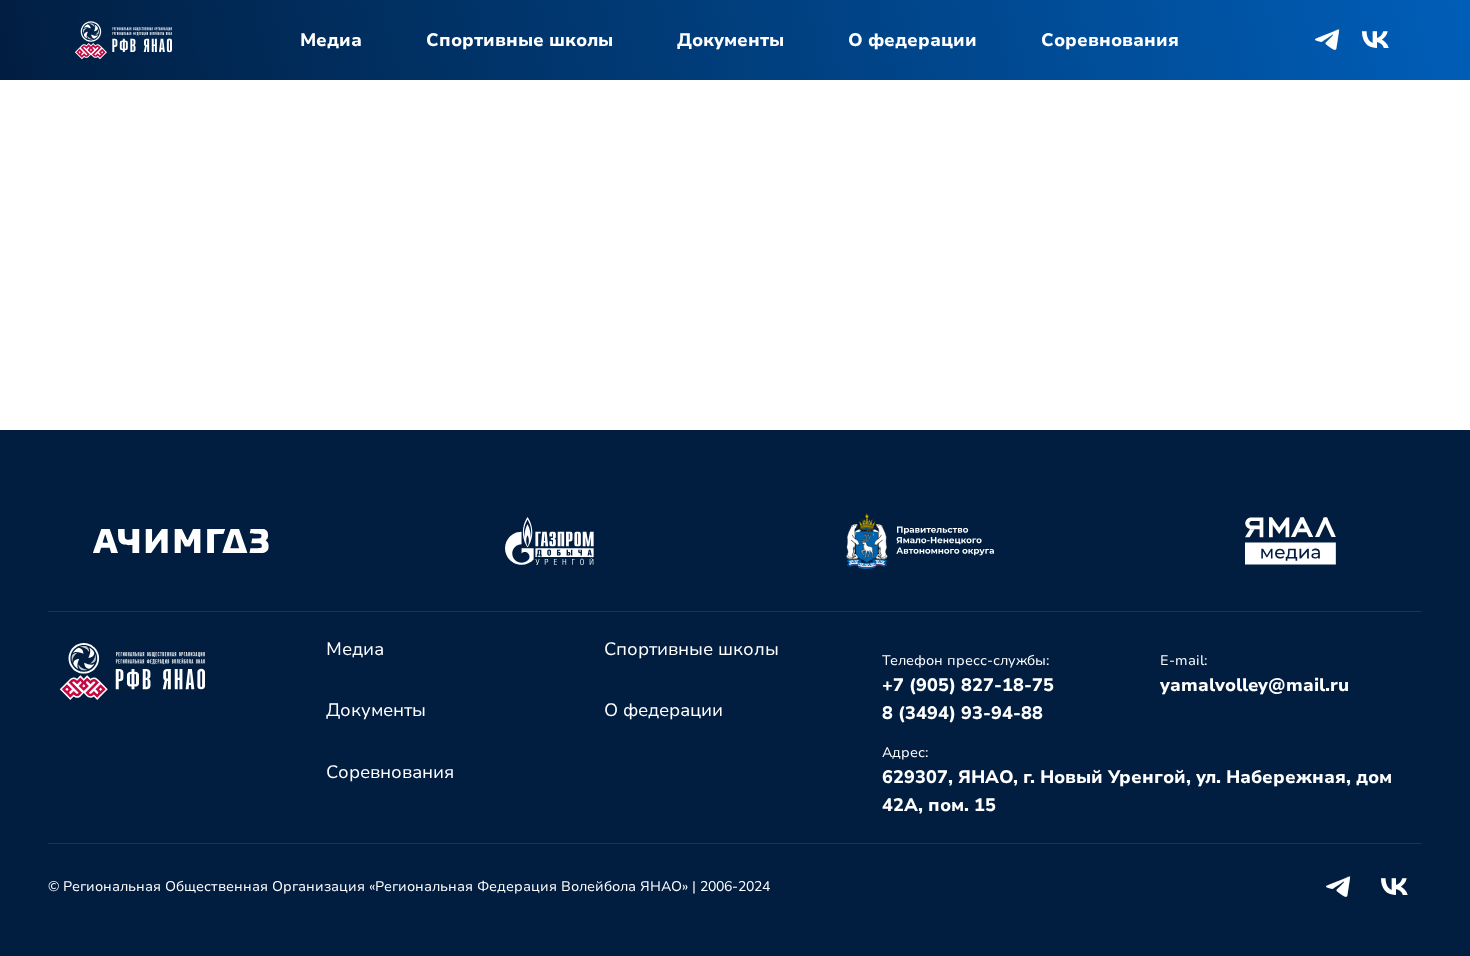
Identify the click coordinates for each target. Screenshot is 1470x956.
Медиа (331, 40)
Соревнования (1110, 40)
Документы (730, 40)
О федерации (912, 40)
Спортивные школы (519, 40)
